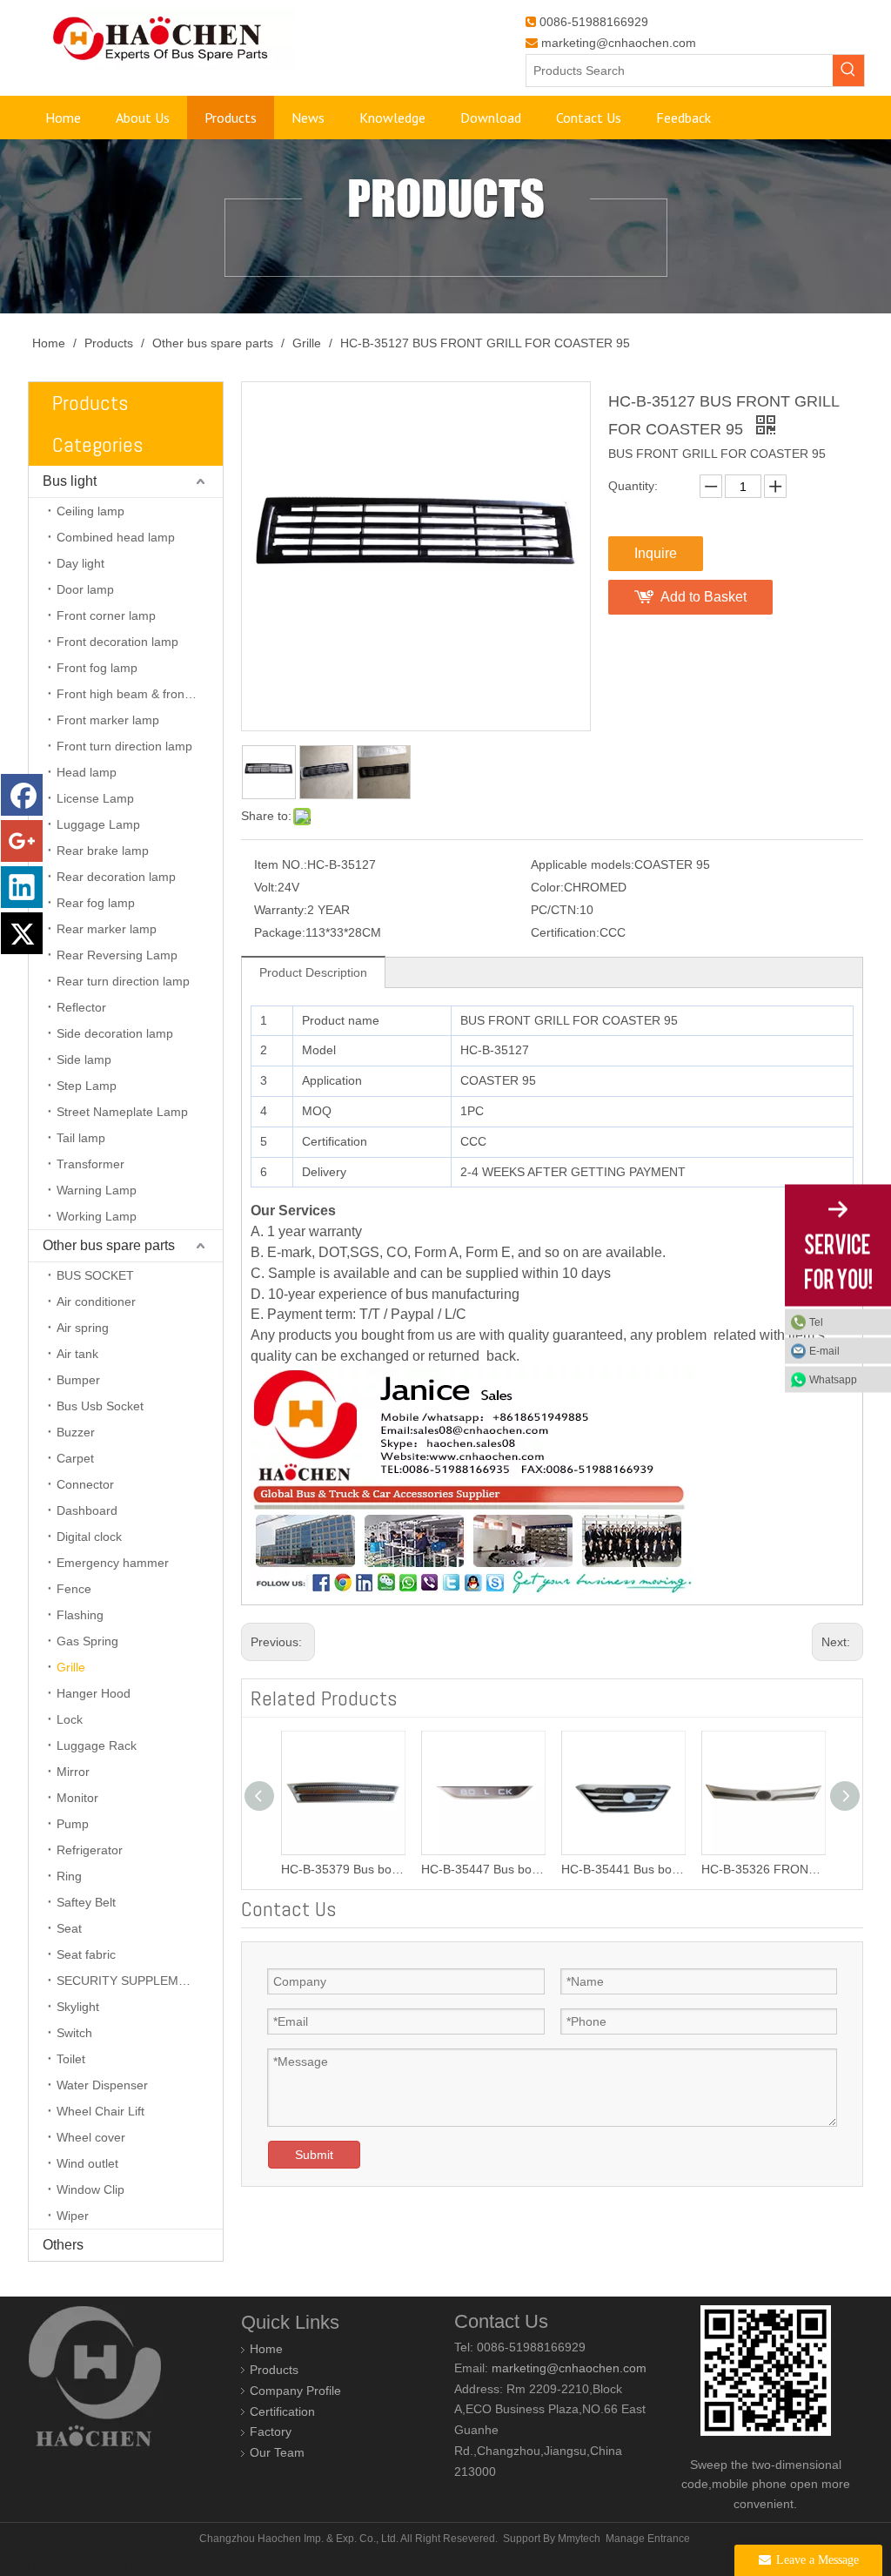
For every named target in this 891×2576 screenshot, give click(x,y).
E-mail (824, 1350)
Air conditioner (96, 1301)
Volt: (266, 887)
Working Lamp (97, 1216)
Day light (80, 563)
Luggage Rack (97, 1745)
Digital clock (89, 1537)
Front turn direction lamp (124, 746)
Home (266, 2349)
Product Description (313, 972)
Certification (282, 2411)
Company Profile (295, 2391)
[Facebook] (22, 795)
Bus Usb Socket (100, 1406)
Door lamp (85, 589)
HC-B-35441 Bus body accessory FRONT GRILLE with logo (623, 1869)
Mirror (73, 1772)
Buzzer (76, 1432)
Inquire (656, 553)
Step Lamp (87, 1086)
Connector (85, 1484)
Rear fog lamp (96, 903)
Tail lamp (81, 1138)
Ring (69, 1876)
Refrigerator (90, 1850)
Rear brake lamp (103, 851)
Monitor (77, 1798)
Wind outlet (87, 2163)
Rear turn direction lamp (123, 981)
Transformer (90, 1164)
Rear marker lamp (107, 929)
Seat (69, 1928)
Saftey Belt (86, 1902)
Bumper (78, 1380)
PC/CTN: (555, 910)
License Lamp (95, 798)
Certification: (565, 932)
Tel (816, 1322)
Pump (73, 1824)
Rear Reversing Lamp (117, 955)
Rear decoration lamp (116, 877)
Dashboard (87, 1510)
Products (274, 2370)
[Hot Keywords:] (848, 71)
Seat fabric (86, 1954)
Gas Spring (87, 1641)
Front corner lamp (106, 615)
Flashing (80, 1615)
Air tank (77, 1354)
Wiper (73, 2216)
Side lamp (84, 1059)
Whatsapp (833, 1379)
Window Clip (90, 2189)
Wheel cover (91, 2137)
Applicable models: (583, 864)
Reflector (81, 1007)
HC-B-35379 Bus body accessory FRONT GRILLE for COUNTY (342, 1869)
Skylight (78, 2007)
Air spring (83, 1328)
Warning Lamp (97, 1190)
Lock (70, 1719)
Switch (74, 2033)
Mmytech (579, 2539)
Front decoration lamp (117, 642)
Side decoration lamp (115, 1033)
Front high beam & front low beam (140, 694)
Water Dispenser (102, 2085)
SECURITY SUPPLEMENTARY (140, 1981)
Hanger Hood (94, 1693)
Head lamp (87, 772)
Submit (314, 2155)
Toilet (71, 2059)
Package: (280, 932)
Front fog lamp (97, 668)
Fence (74, 1589)
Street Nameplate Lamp (122, 1112)
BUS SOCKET (95, 1275)
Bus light (70, 481)
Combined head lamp (116, 537)
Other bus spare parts (109, 1245)
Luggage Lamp (98, 824)
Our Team (277, 2452)
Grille (71, 1667)
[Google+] (22, 841)
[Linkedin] (22, 887)
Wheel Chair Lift (100, 2111)
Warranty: (281, 910)
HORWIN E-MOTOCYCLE (89, 2566)
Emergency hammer (113, 1563)
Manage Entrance (648, 2539)
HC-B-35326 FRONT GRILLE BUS (763, 1869)
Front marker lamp (108, 720)
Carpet (75, 1458)
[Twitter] (22, 933)
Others (63, 2245)
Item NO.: (281, 864)
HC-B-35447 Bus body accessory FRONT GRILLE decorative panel (482, 1869)
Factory (271, 2431)
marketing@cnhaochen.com (619, 43)
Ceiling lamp (90, 511)
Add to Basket (703, 597)
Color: (547, 887)
